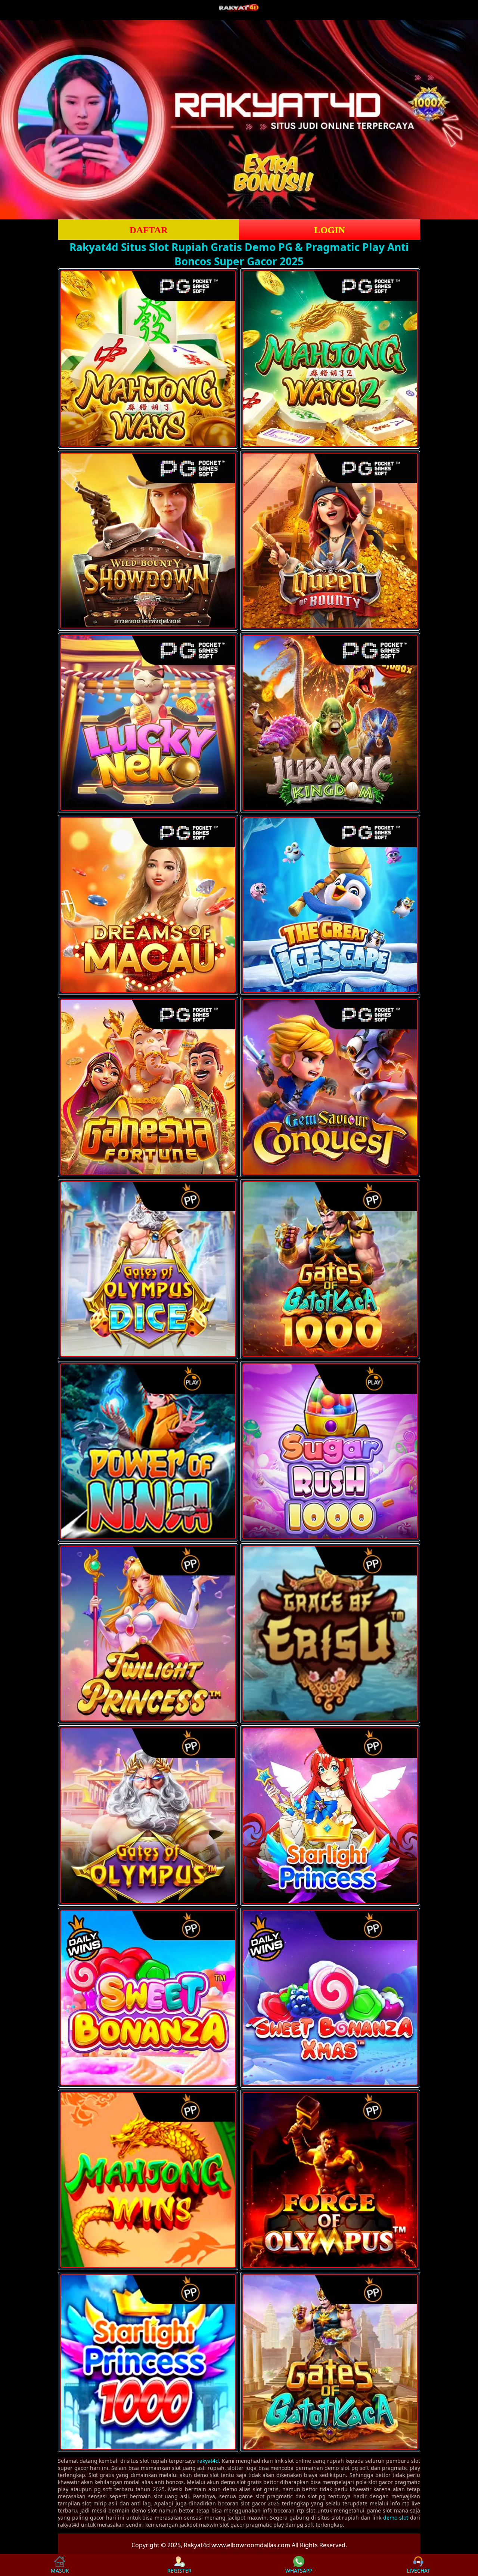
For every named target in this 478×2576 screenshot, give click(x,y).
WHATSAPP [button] (299, 2571)
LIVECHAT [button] (418, 2571)
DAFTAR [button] (149, 230)
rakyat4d (208, 2461)
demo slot (396, 2518)
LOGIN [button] (330, 230)
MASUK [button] (60, 2571)
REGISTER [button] (179, 2571)
